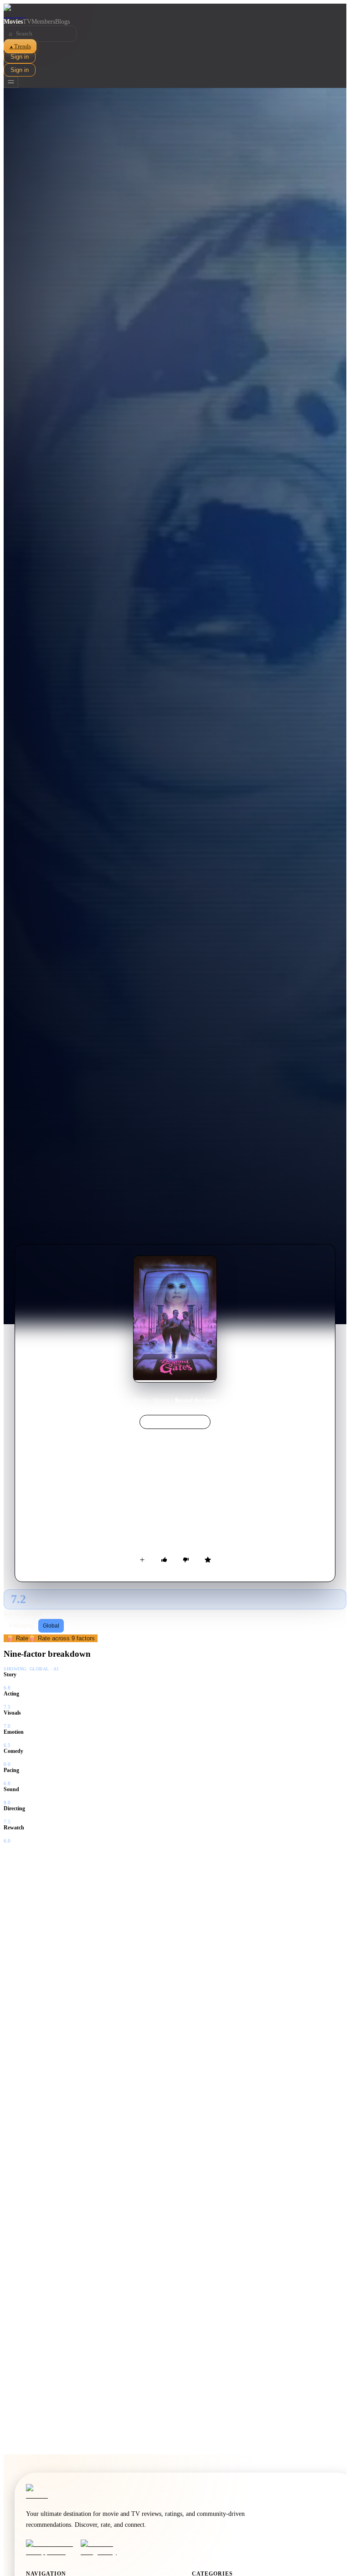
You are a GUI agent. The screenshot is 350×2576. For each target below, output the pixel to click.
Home (141, 1400)
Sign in (20, 57)
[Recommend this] (164, 1560)
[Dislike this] (186, 1560)
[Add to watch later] (142, 1560)
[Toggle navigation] (11, 82)
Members (43, 22)
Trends (20, 46)
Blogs (62, 22)
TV (27, 22)
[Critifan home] (175, 11)
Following (22, 1626)
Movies (13, 22)
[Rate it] (208, 1560)
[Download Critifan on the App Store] (51, 2548)
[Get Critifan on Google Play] (105, 2548)
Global (51, 1626)
